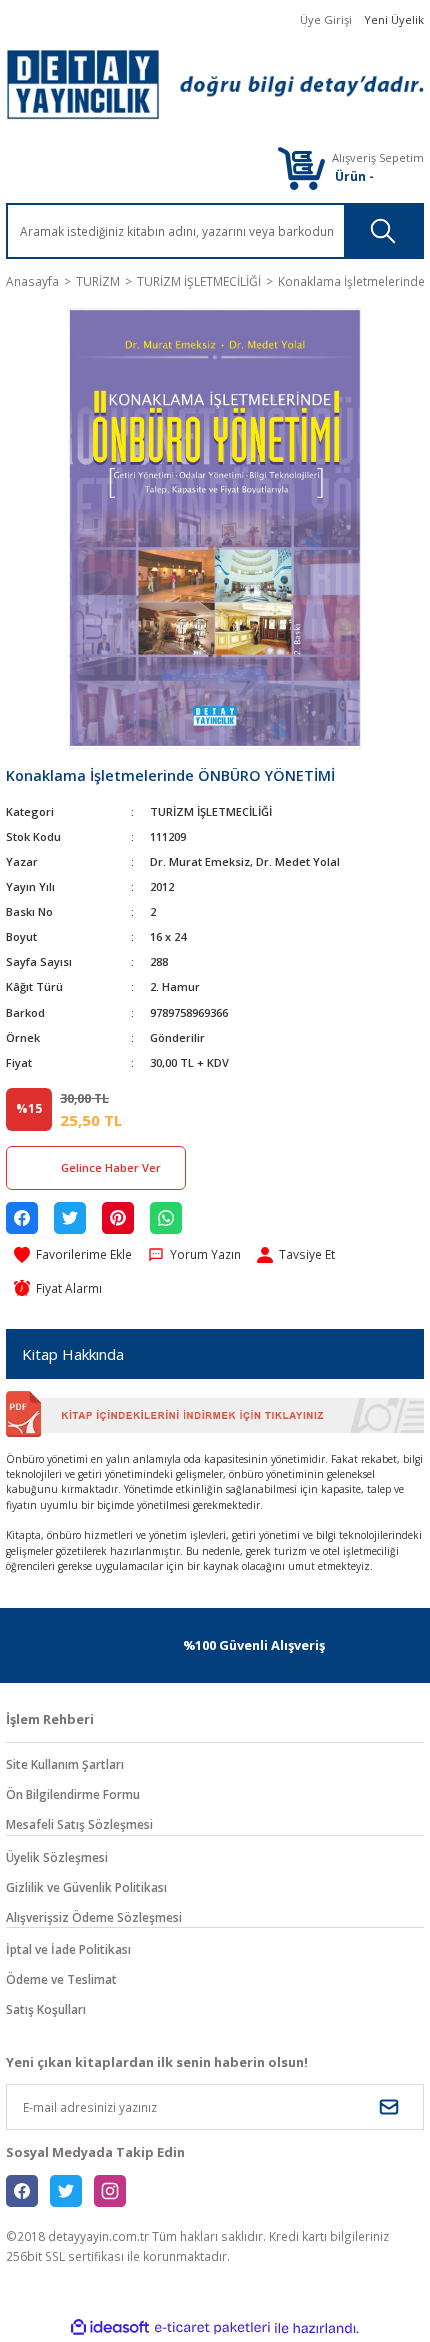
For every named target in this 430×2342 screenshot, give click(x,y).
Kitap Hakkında (73, 1354)
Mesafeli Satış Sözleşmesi (79, 1824)
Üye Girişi (326, 19)
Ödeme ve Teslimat (61, 1979)
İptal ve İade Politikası (68, 1949)
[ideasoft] (110, 2328)
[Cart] (301, 167)
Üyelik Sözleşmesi (57, 1857)
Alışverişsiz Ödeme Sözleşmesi (94, 1917)
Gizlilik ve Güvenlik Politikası (86, 1887)
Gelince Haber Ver (111, 1167)
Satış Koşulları (46, 2009)
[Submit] (389, 2107)
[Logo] (215, 84)
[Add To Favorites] (73, 1255)
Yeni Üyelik (394, 19)
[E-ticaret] (212, 2328)
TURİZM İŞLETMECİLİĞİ (211, 811)
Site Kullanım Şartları (65, 1764)
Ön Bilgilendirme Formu (73, 1794)
